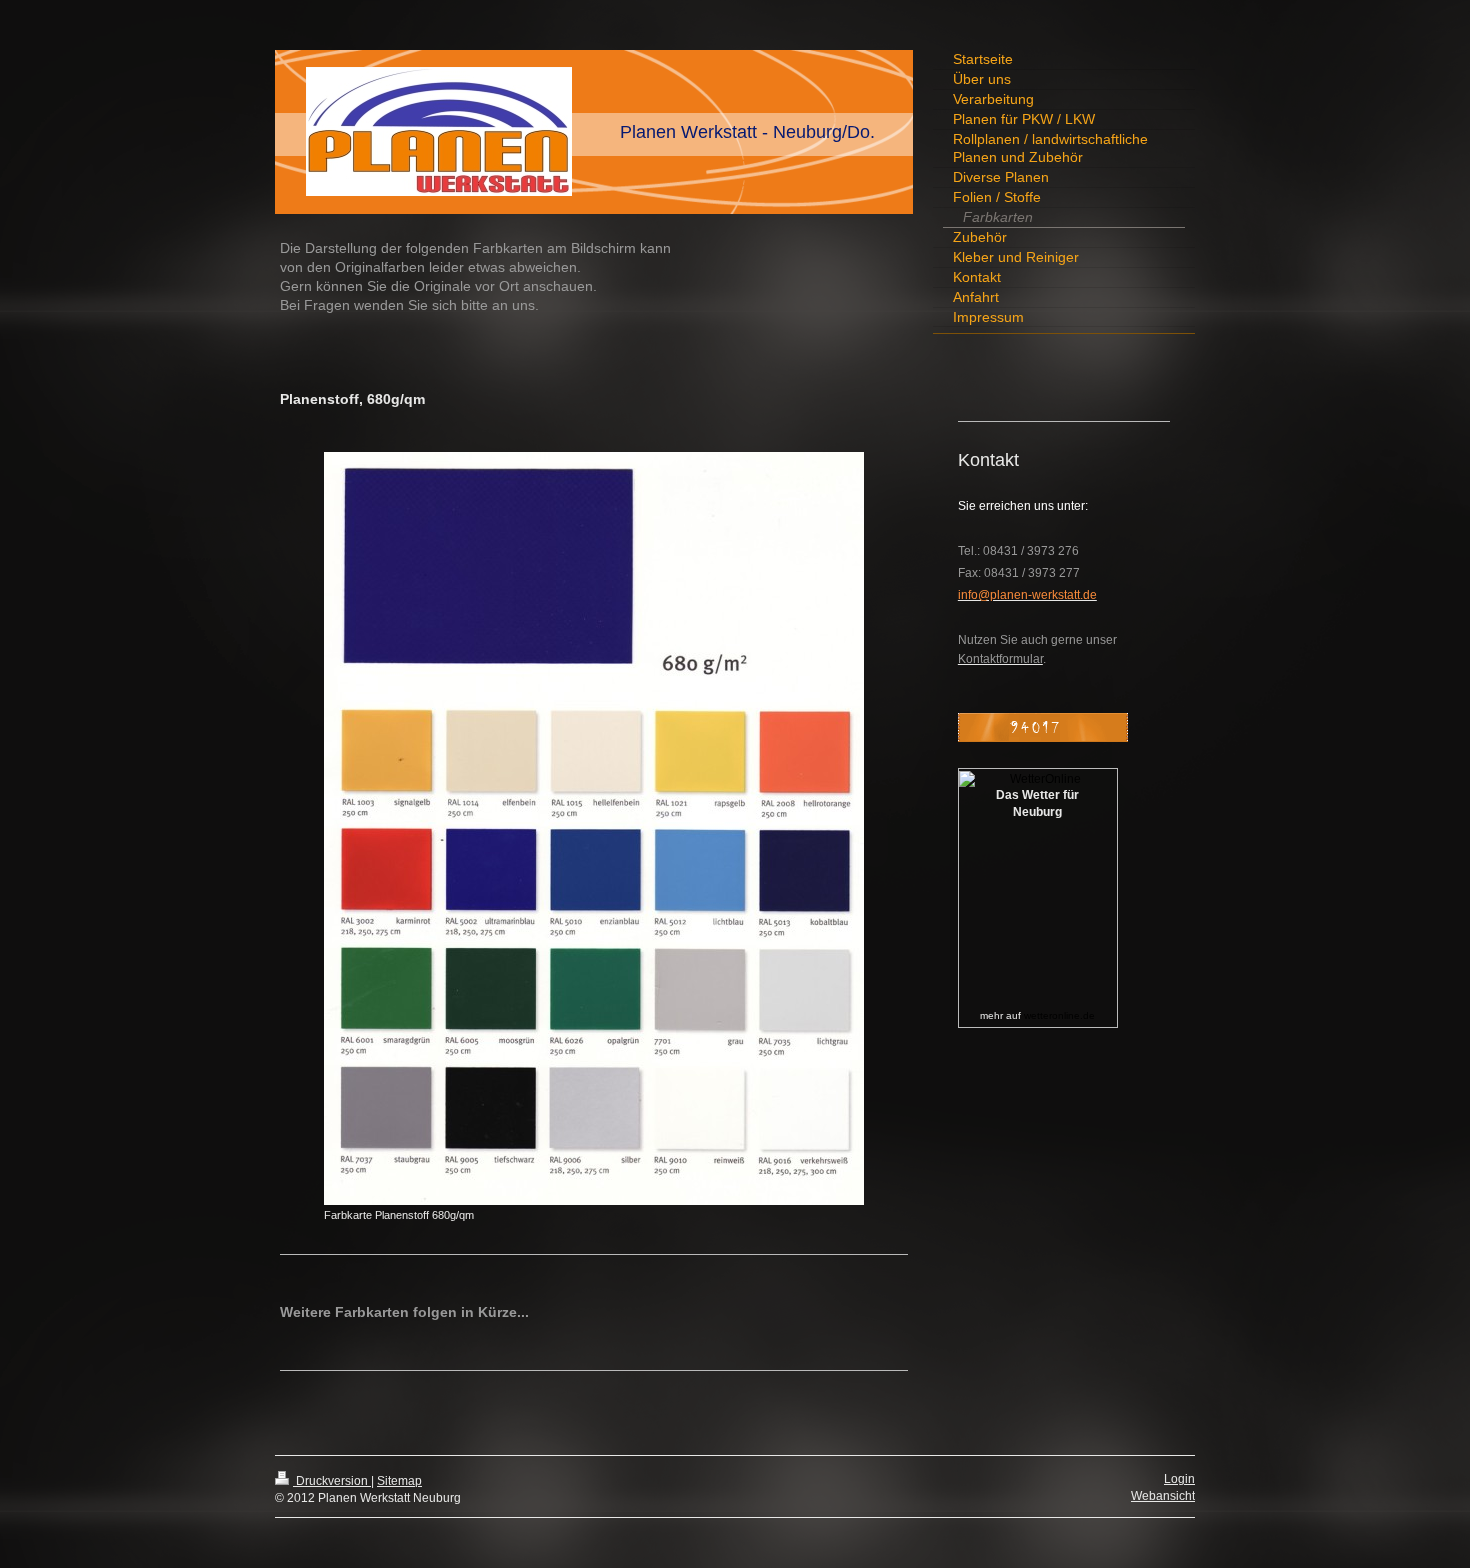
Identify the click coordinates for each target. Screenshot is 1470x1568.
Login (1179, 1479)
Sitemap (399, 1481)
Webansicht (1163, 1496)
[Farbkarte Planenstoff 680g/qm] (594, 828)
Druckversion (332, 1481)
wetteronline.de (1059, 1015)
